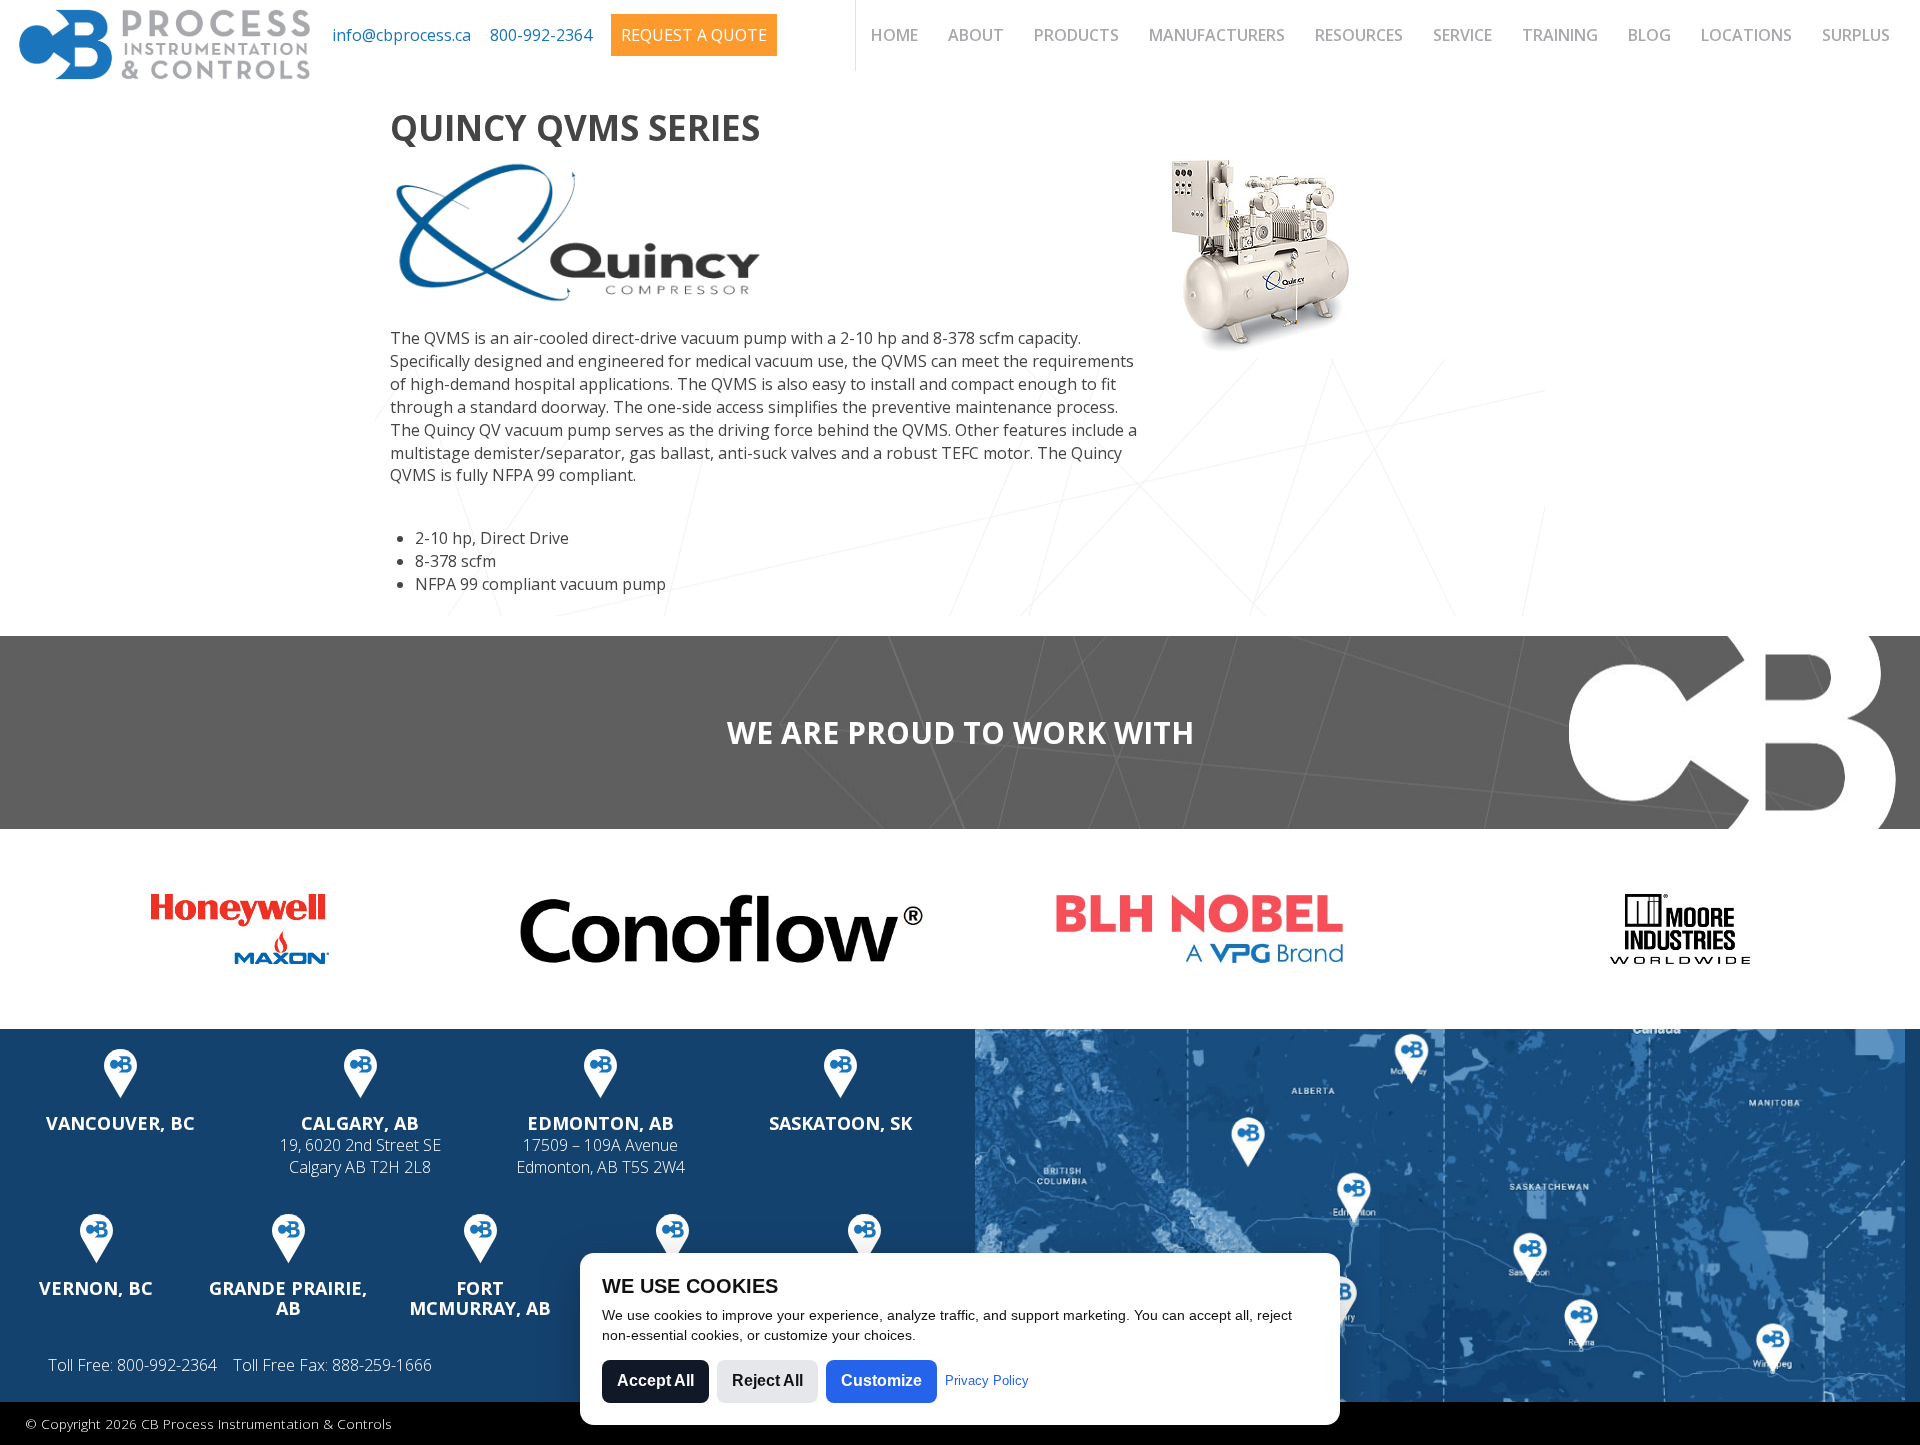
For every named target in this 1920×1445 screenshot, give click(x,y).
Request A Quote (694, 35)
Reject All (767, 1380)
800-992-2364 (541, 35)
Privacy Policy (987, 1380)
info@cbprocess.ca (401, 35)
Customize (881, 1380)
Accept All (655, 1380)
